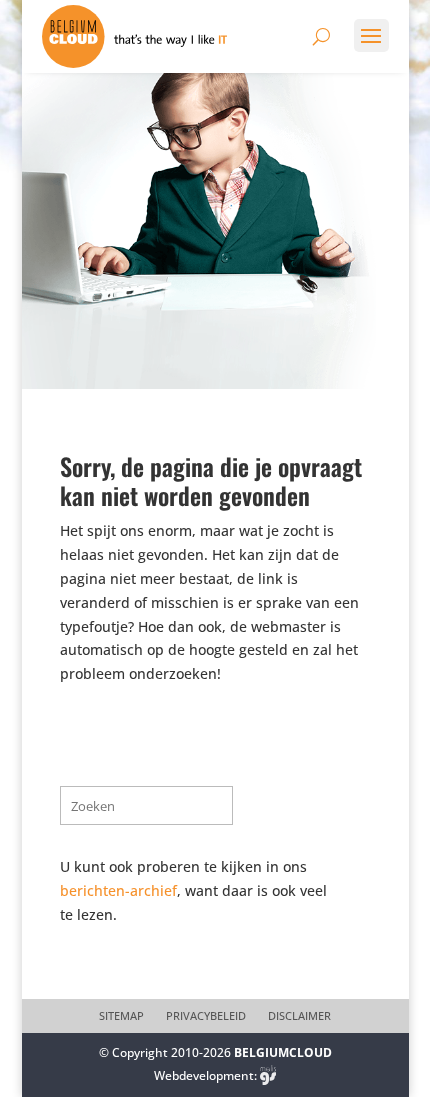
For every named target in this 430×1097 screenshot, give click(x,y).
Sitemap (121, 1016)
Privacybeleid (206, 1016)
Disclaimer (299, 1016)
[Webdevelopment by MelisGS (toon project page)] (268, 1075)
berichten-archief (118, 890)
